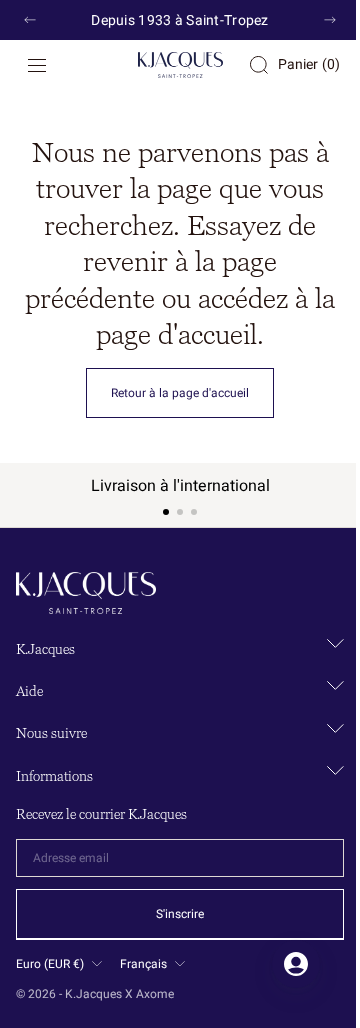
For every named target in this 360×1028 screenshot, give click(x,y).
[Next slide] (330, 20)
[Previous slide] (30, 20)
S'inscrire (173, 914)
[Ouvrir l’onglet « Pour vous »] (281, 964)
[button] (37, 65)
